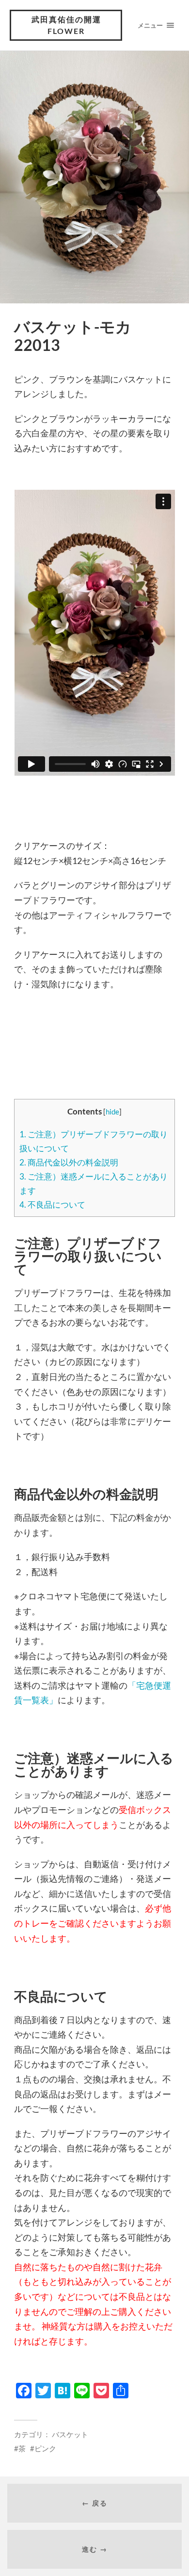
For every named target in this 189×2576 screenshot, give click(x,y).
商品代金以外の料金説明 (69, 1162)
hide (112, 1112)
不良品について (52, 1205)
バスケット (70, 2434)
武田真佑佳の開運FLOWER (66, 25)
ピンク (45, 2448)
